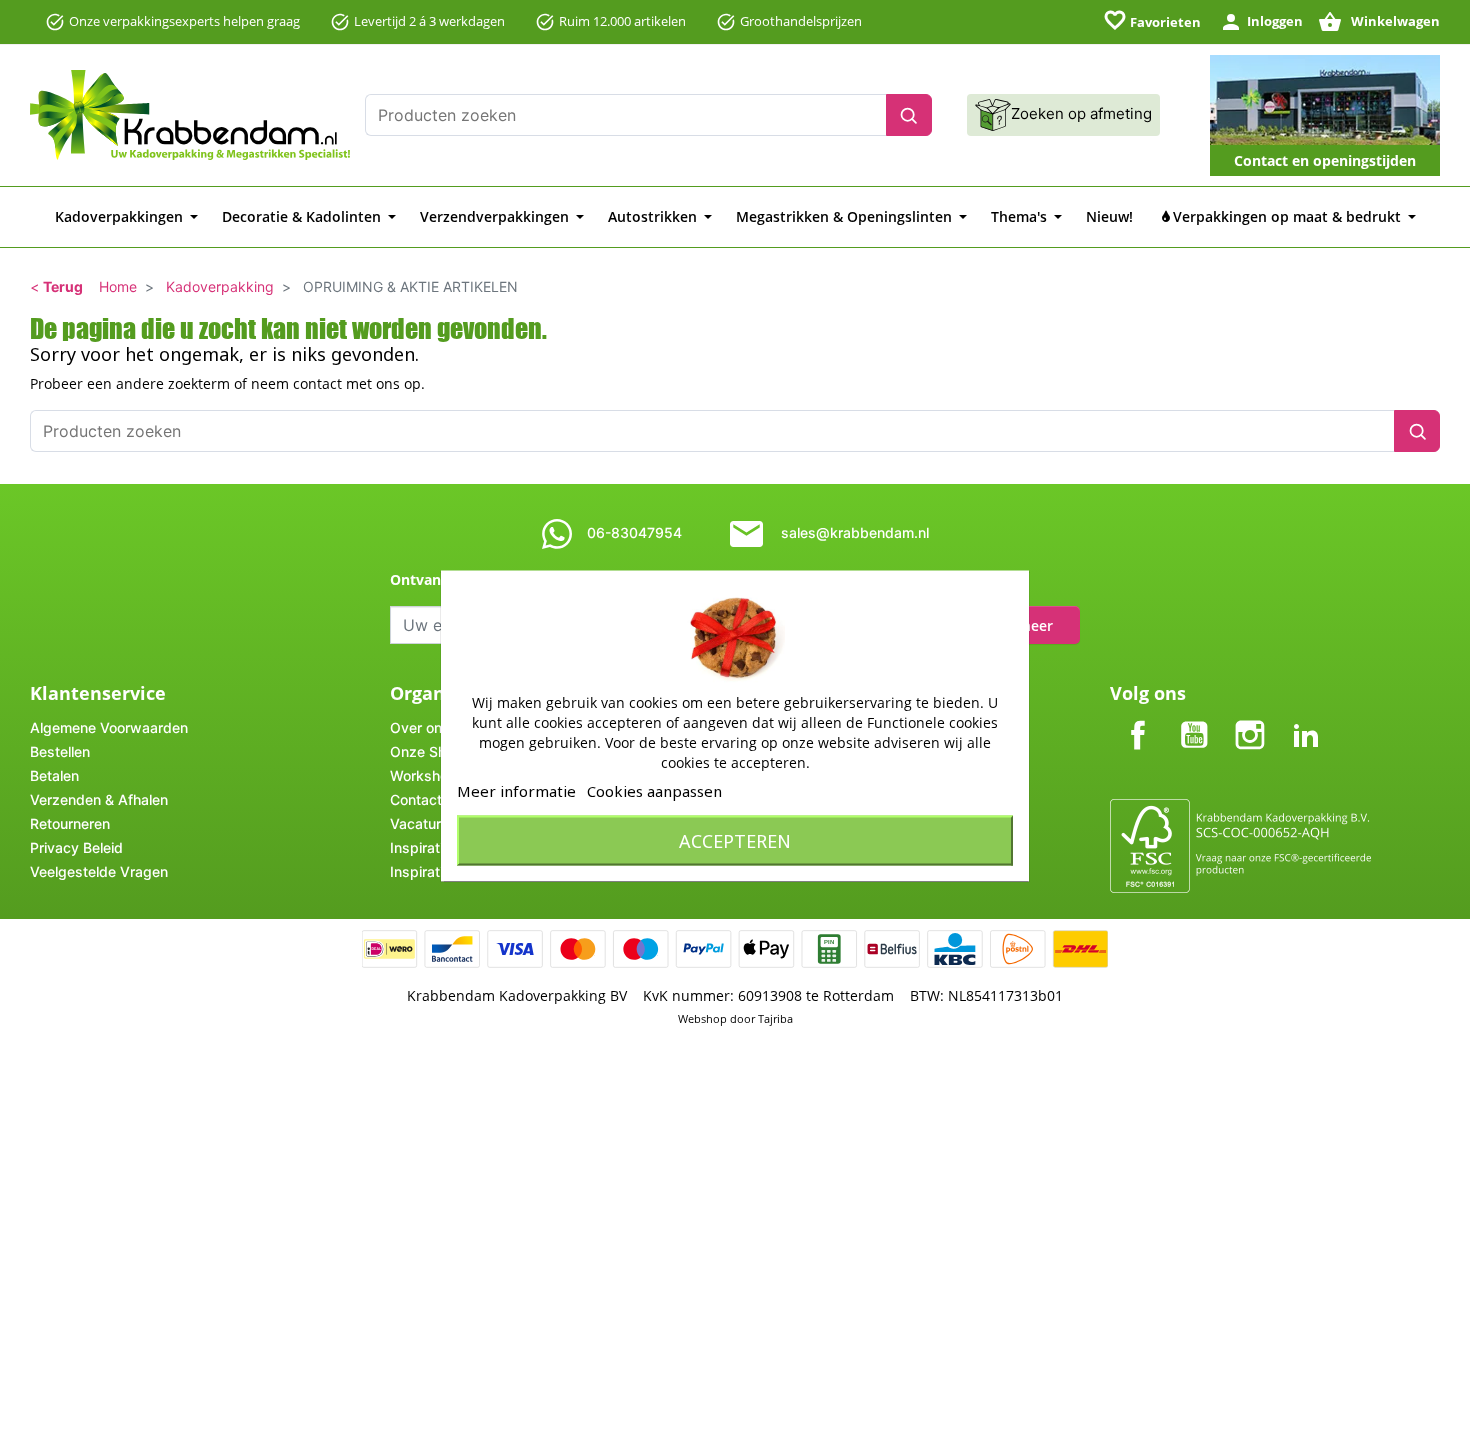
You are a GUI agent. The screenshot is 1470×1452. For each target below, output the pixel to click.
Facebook (1138, 718)
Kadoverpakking (220, 286)
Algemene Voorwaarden (109, 727)
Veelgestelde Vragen (99, 871)
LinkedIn (1306, 718)
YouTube (1194, 718)
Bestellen (60, 751)
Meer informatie (516, 791)
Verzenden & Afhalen (99, 799)
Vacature (419, 823)
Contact (416, 799)
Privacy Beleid (76, 847)
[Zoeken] (909, 115)
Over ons (420, 727)
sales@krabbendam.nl (855, 532)
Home (118, 286)
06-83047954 (634, 532)
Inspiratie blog (437, 871)
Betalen (54, 775)
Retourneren (70, 823)
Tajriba (775, 1018)
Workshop (423, 775)
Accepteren (735, 841)
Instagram (1250, 718)
